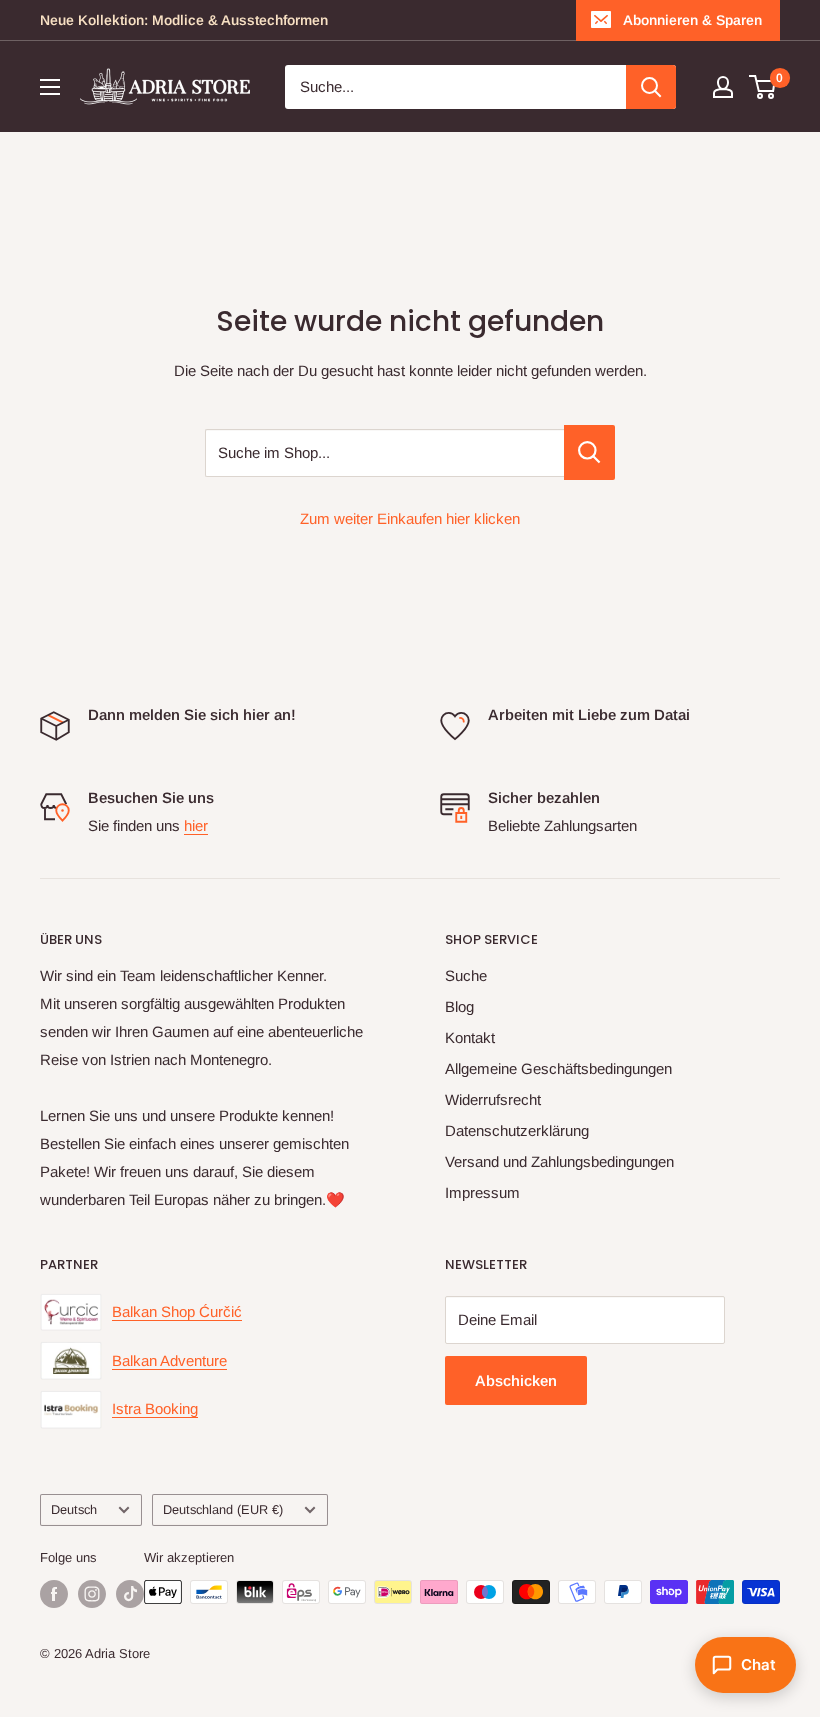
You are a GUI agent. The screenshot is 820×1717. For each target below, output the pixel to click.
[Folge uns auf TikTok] (130, 1594)
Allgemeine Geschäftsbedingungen (558, 1068)
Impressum (482, 1192)
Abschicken (516, 1380)
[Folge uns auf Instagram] (92, 1594)
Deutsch (74, 1509)
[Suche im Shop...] (589, 452)
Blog (459, 1006)
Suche (466, 975)
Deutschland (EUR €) (223, 1509)
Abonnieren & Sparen (692, 20)
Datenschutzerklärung (517, 1130)
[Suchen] (651, 87)
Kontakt (470, 1037)
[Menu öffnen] (50, 87)
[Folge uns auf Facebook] (54, 1594)
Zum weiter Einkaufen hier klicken (410, 518)
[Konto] (723, 87)
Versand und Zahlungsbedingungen (559, 1161)
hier (196, 825)
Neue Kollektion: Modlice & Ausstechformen (184, 20)
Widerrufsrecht (493, 1099)
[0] (763, 87)
